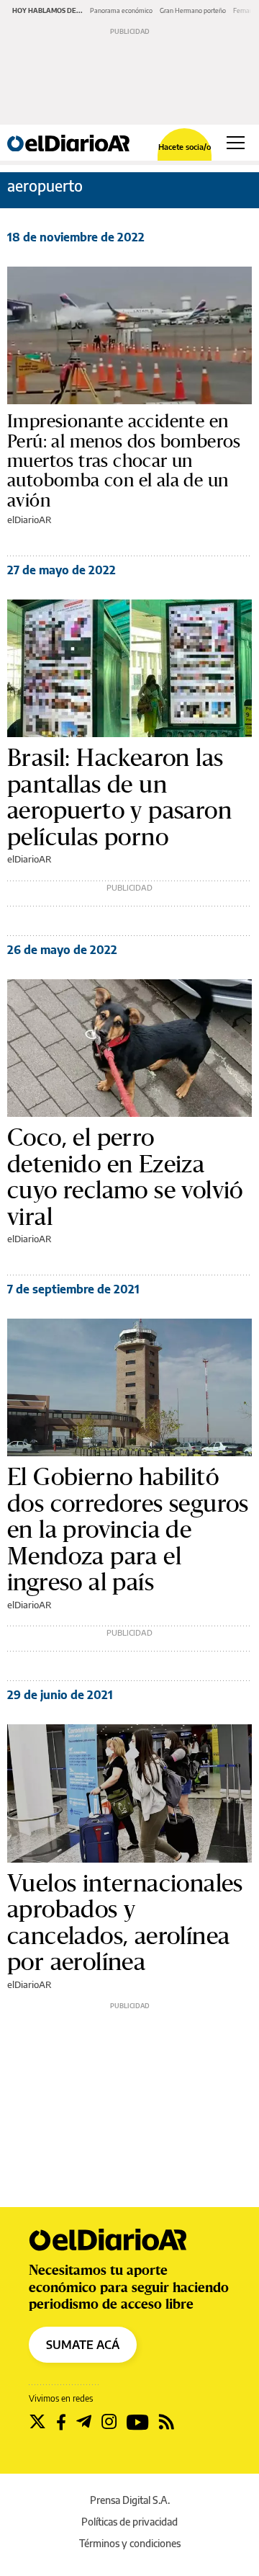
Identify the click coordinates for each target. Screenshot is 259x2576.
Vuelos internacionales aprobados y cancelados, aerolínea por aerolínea (125, 1922)
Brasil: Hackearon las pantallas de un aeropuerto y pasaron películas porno (119, 797)
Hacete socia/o (185, 147)
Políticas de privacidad (129, 2522)
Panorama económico (121, 10)
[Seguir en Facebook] (61, 2422)
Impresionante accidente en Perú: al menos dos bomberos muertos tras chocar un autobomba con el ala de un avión (124, 461)
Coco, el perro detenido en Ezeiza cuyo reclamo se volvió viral (125, 1177)
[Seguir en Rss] (167, 2422)
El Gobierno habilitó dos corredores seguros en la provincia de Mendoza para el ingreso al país (128, 1529)
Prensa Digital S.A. (130, 2500)
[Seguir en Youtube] (138, 2422)
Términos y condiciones (130, 2543)
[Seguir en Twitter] (37, 2422)
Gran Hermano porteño (193, 10)
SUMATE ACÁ (83, 2345)
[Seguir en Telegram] (84, 2422)
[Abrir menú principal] (236, 143)
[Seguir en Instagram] (109, 2422)
